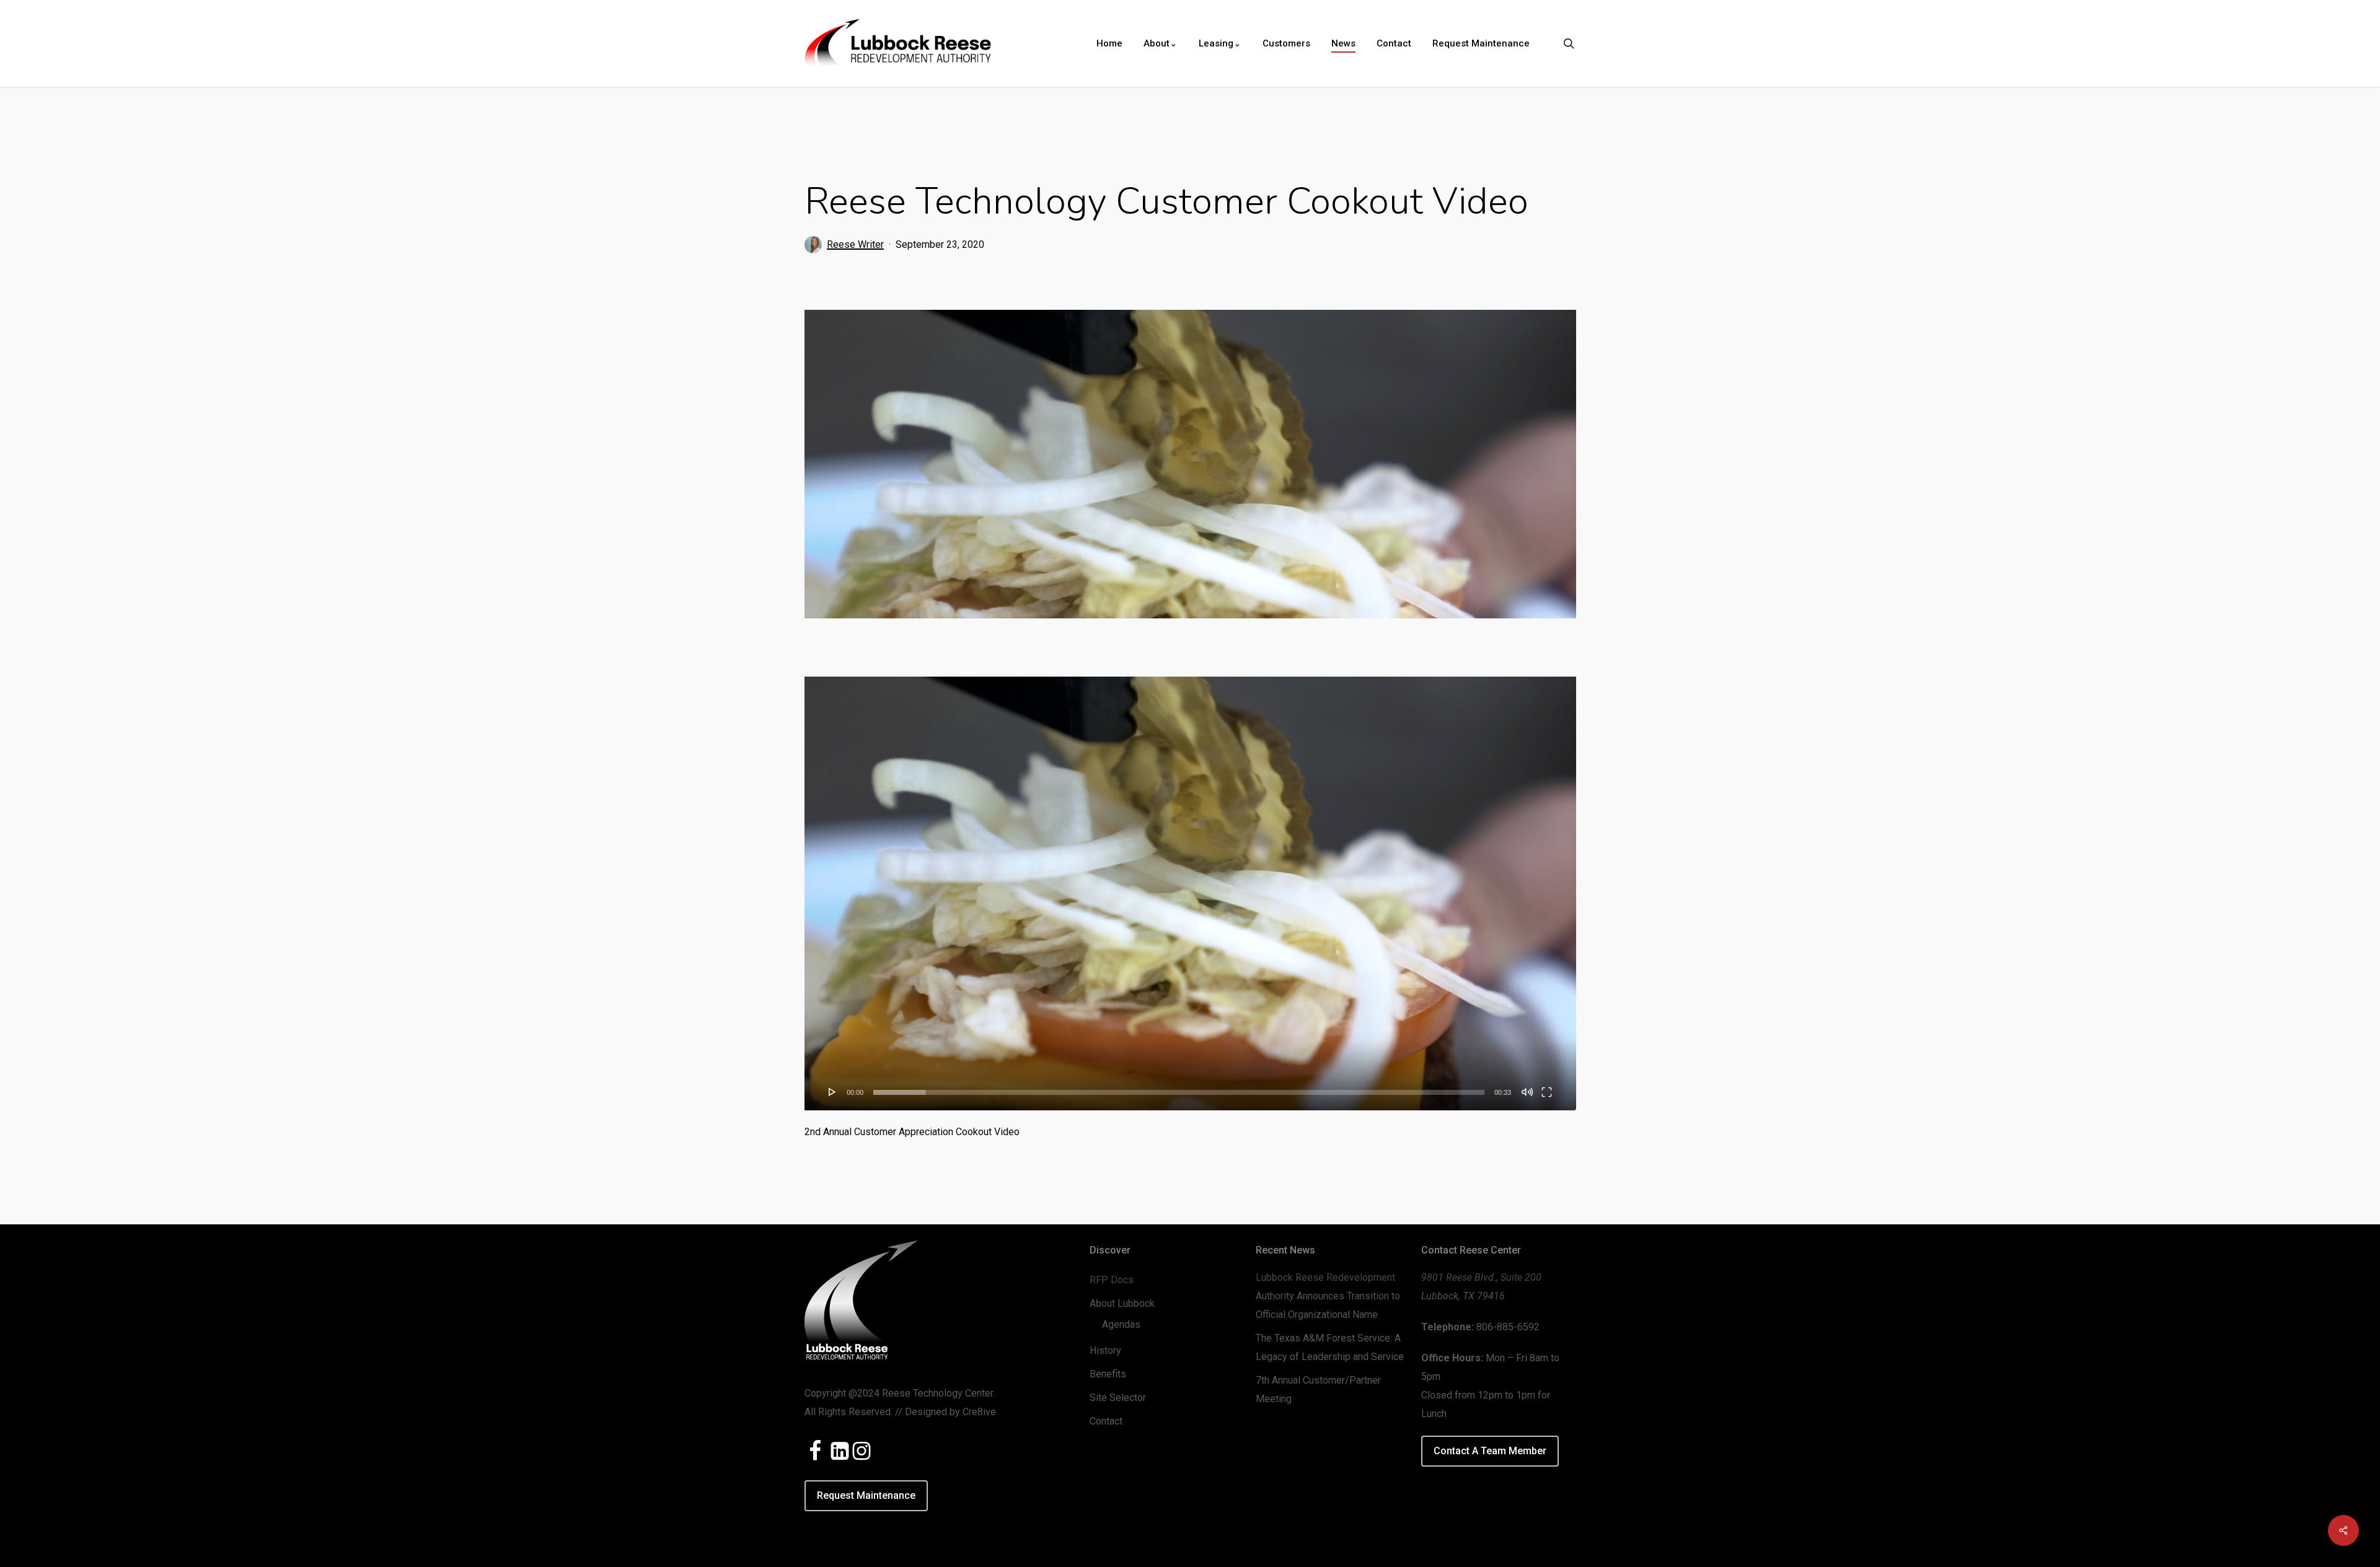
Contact (1106, 1421)
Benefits (1108, 1374)
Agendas (1121, 1324)
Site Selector (1118, 1398)
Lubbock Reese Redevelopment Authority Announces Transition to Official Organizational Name (1328, 1296)
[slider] (1179, 1092)
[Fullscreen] (1547, 1092)
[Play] (832, 1092)
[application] (1190, 893)
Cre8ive (979, 1412)
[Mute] (1527, 1092)
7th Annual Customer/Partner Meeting (1318, 1389)
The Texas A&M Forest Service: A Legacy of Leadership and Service (1330, 1347)
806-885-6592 (1508, 1327)
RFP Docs (1112, 1280)
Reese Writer (855, 244)
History (1105, 1350)
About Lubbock (1122, 1303)
